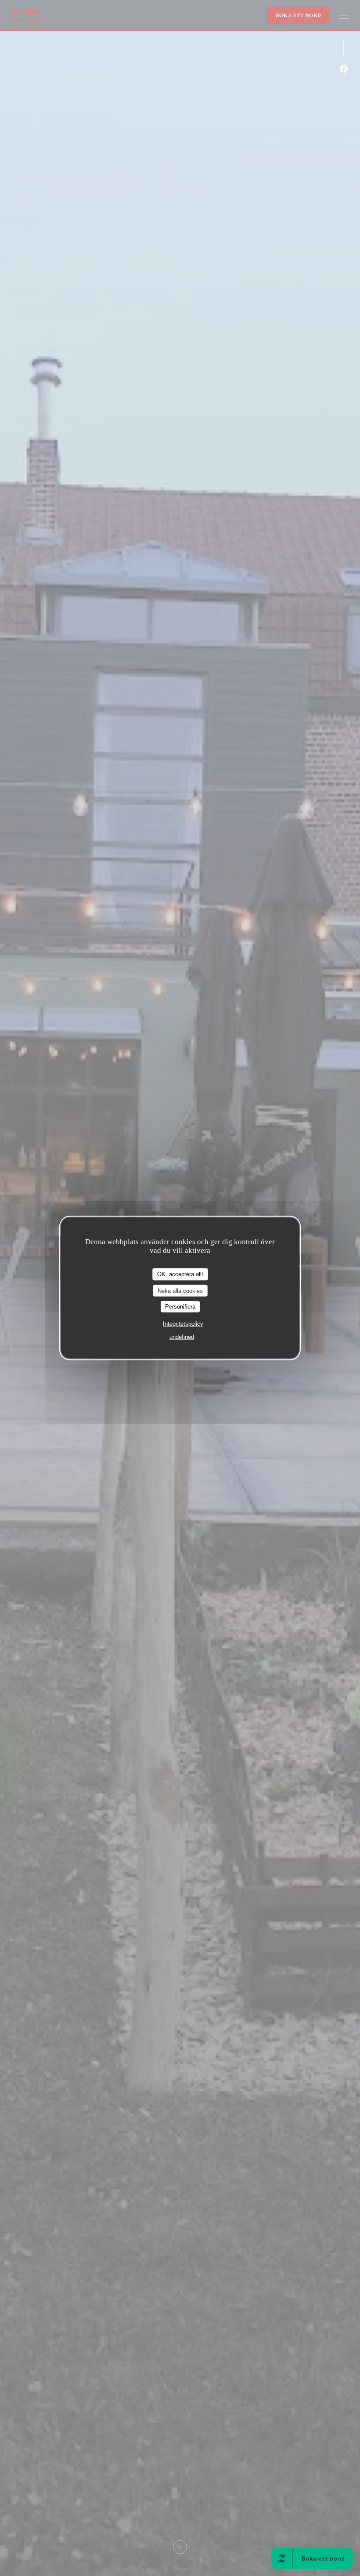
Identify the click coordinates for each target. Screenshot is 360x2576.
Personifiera (180, 1307)
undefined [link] (182, 1336)
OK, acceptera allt (180, 1274)
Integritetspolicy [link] (183, 1323)
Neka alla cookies (180, 1290)
